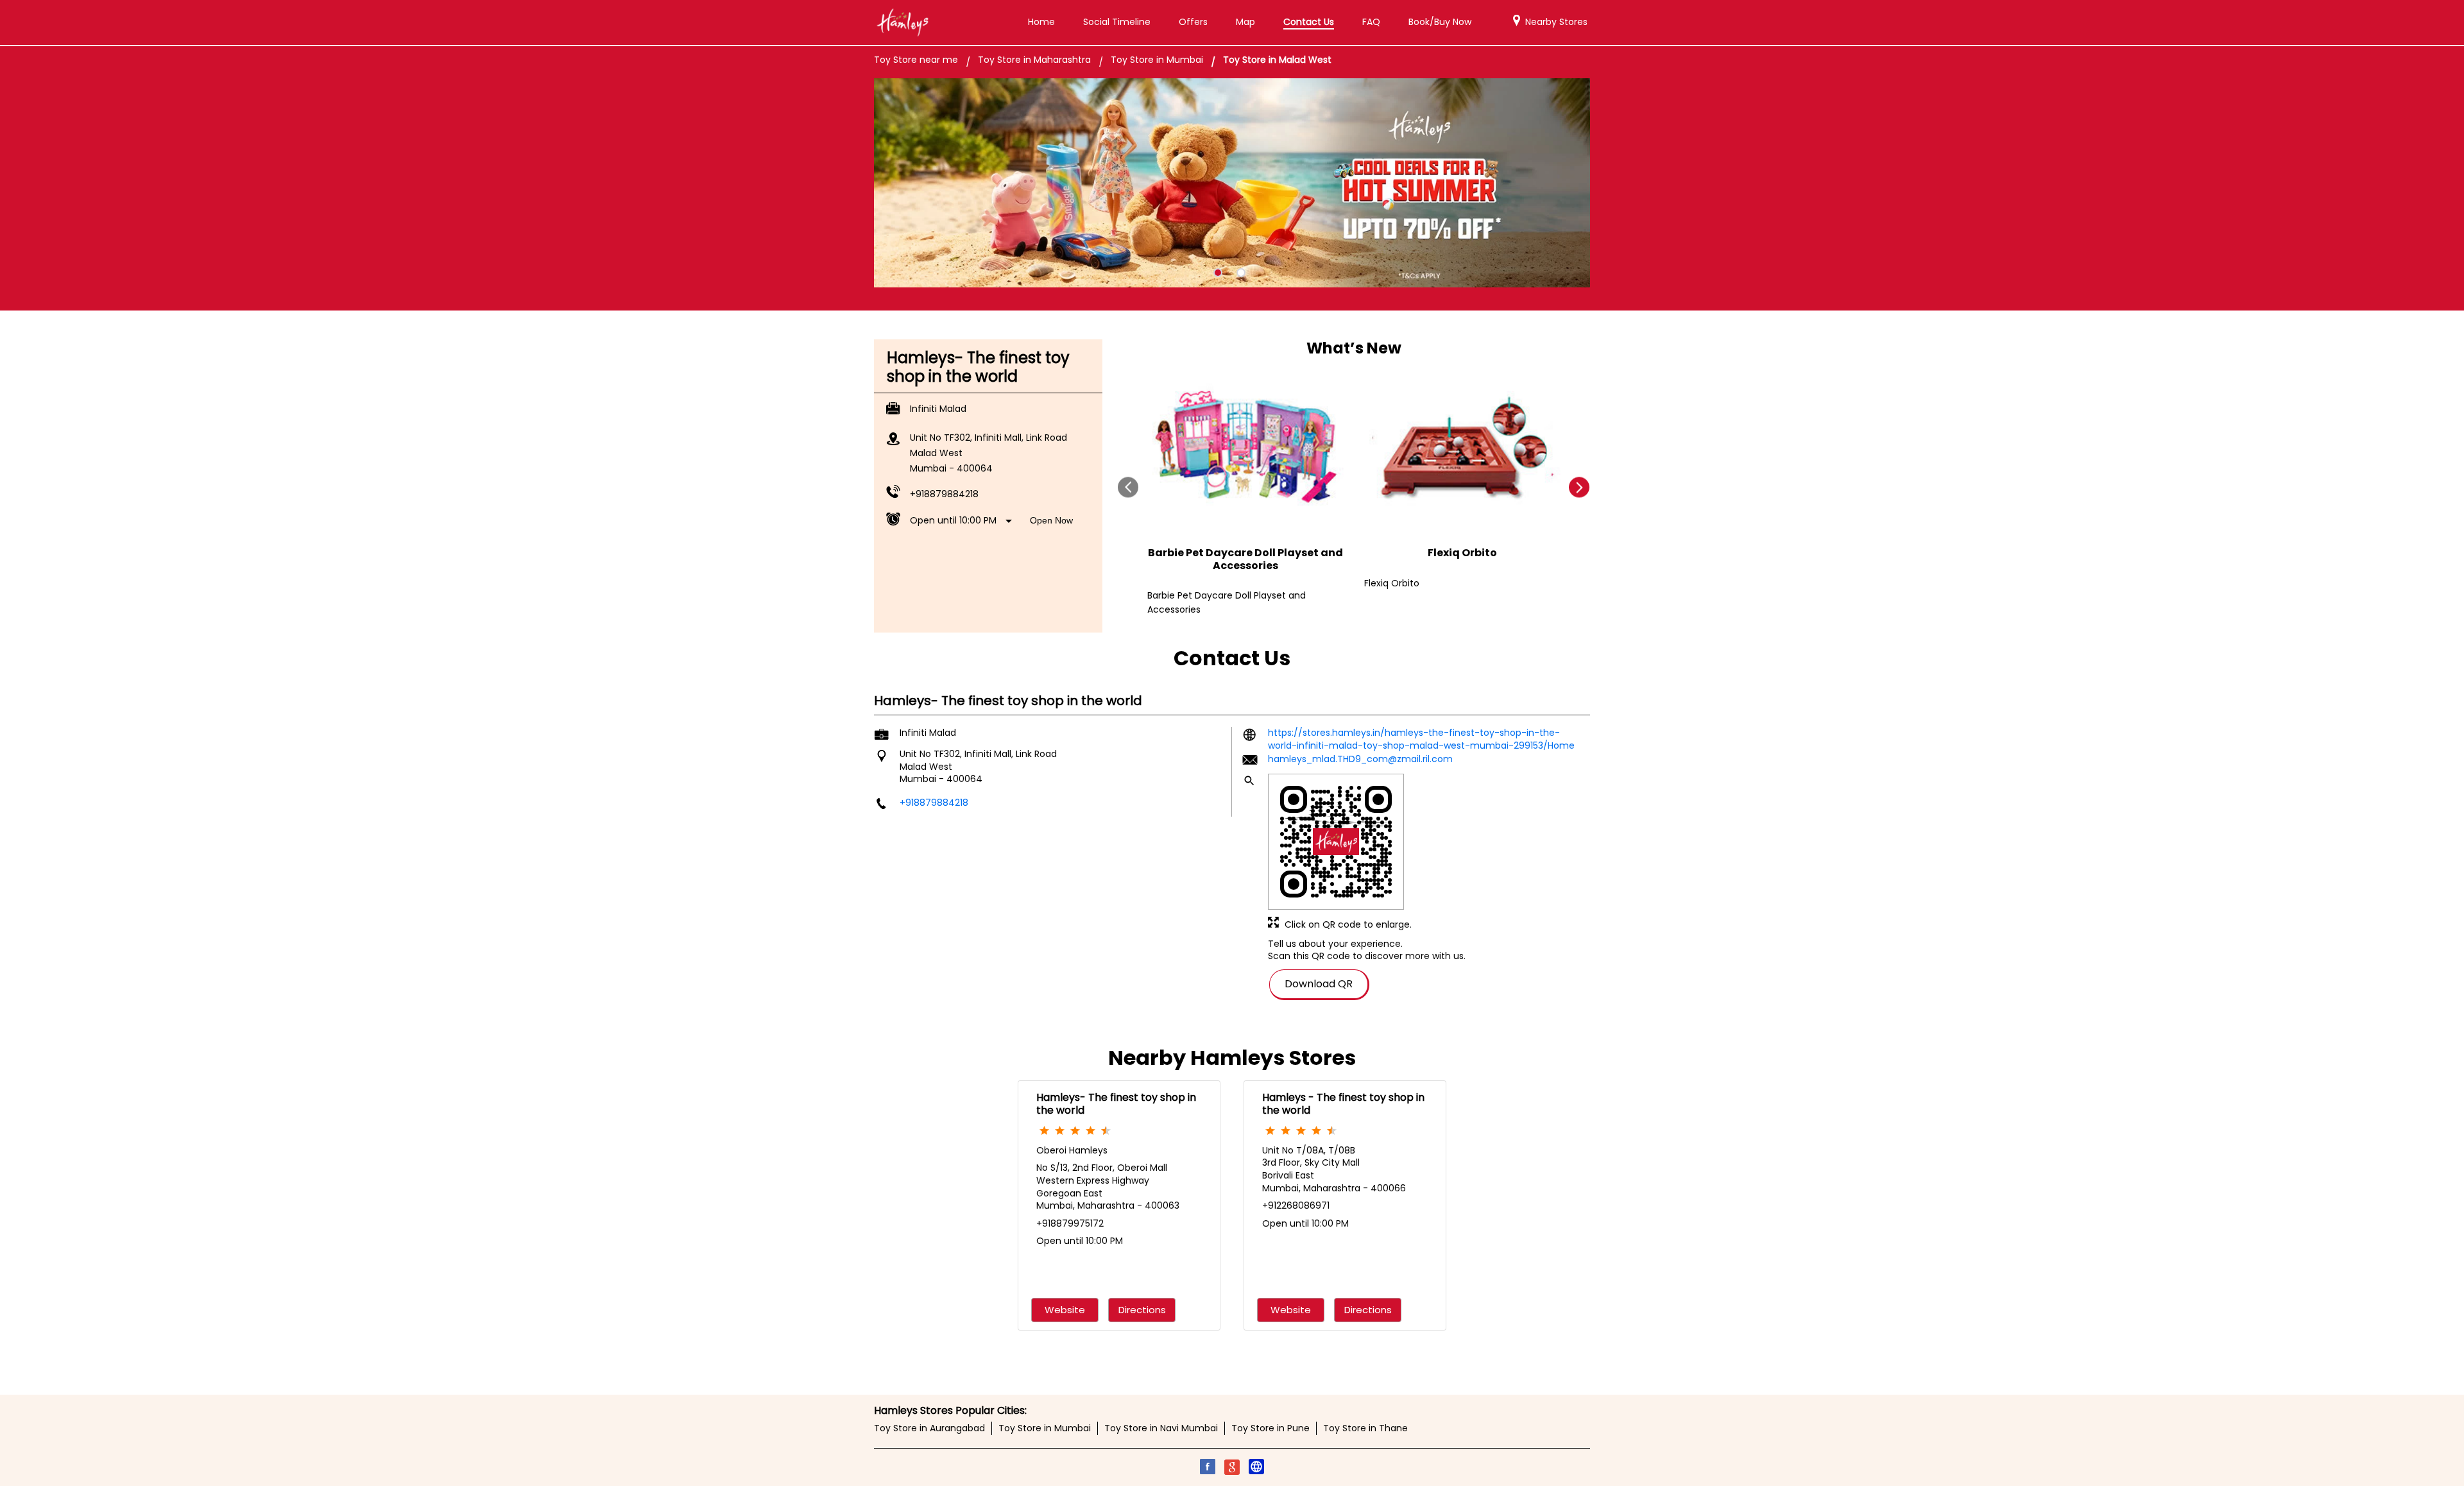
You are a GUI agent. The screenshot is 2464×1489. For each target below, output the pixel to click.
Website (1065, 1310)
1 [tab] (1218, 273)
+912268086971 (1296, 1205)
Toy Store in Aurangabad (929, 1428)
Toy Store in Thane (1365, 1428)
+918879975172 (1070, 1223)
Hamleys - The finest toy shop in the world (1343, 1103)
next (1579, 487)
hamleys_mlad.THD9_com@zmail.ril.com (1360, 758)
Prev (1128, 487)
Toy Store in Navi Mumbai (1161, 1428)
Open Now (1051, 520)
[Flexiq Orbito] (1462, 450)
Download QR (1319, 984)
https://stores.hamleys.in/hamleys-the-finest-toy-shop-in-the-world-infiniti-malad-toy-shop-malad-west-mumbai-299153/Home (1421, 739)
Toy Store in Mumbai (1045, 1428)
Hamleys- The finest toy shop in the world (1116, 1103)
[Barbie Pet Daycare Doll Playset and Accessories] (1245, 450)
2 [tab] (1241, 273)
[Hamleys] (902, 22)
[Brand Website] (1256, 1468)
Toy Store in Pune (1270, 1428)
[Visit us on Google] (1232, 1468)
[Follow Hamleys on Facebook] (1208, 1468)
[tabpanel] (1232, 183)
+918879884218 (944, 494)
